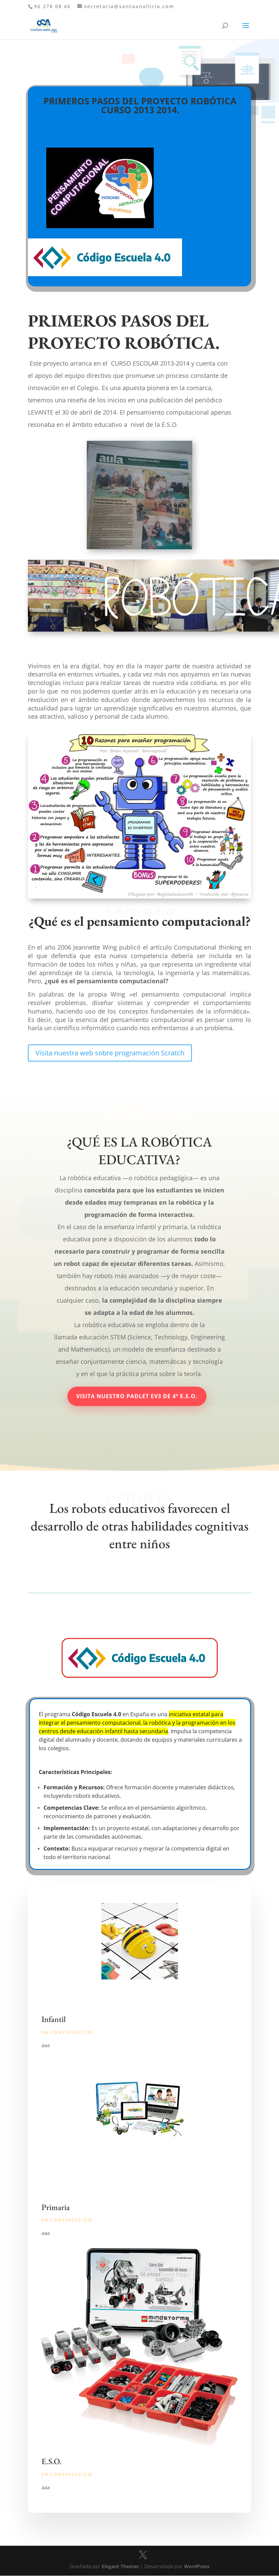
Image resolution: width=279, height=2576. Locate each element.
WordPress (197, 2566)
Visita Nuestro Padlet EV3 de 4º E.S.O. (137, 1396)
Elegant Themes (120, 2566)
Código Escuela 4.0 (96, 1714)
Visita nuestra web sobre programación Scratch (110, 1053)
